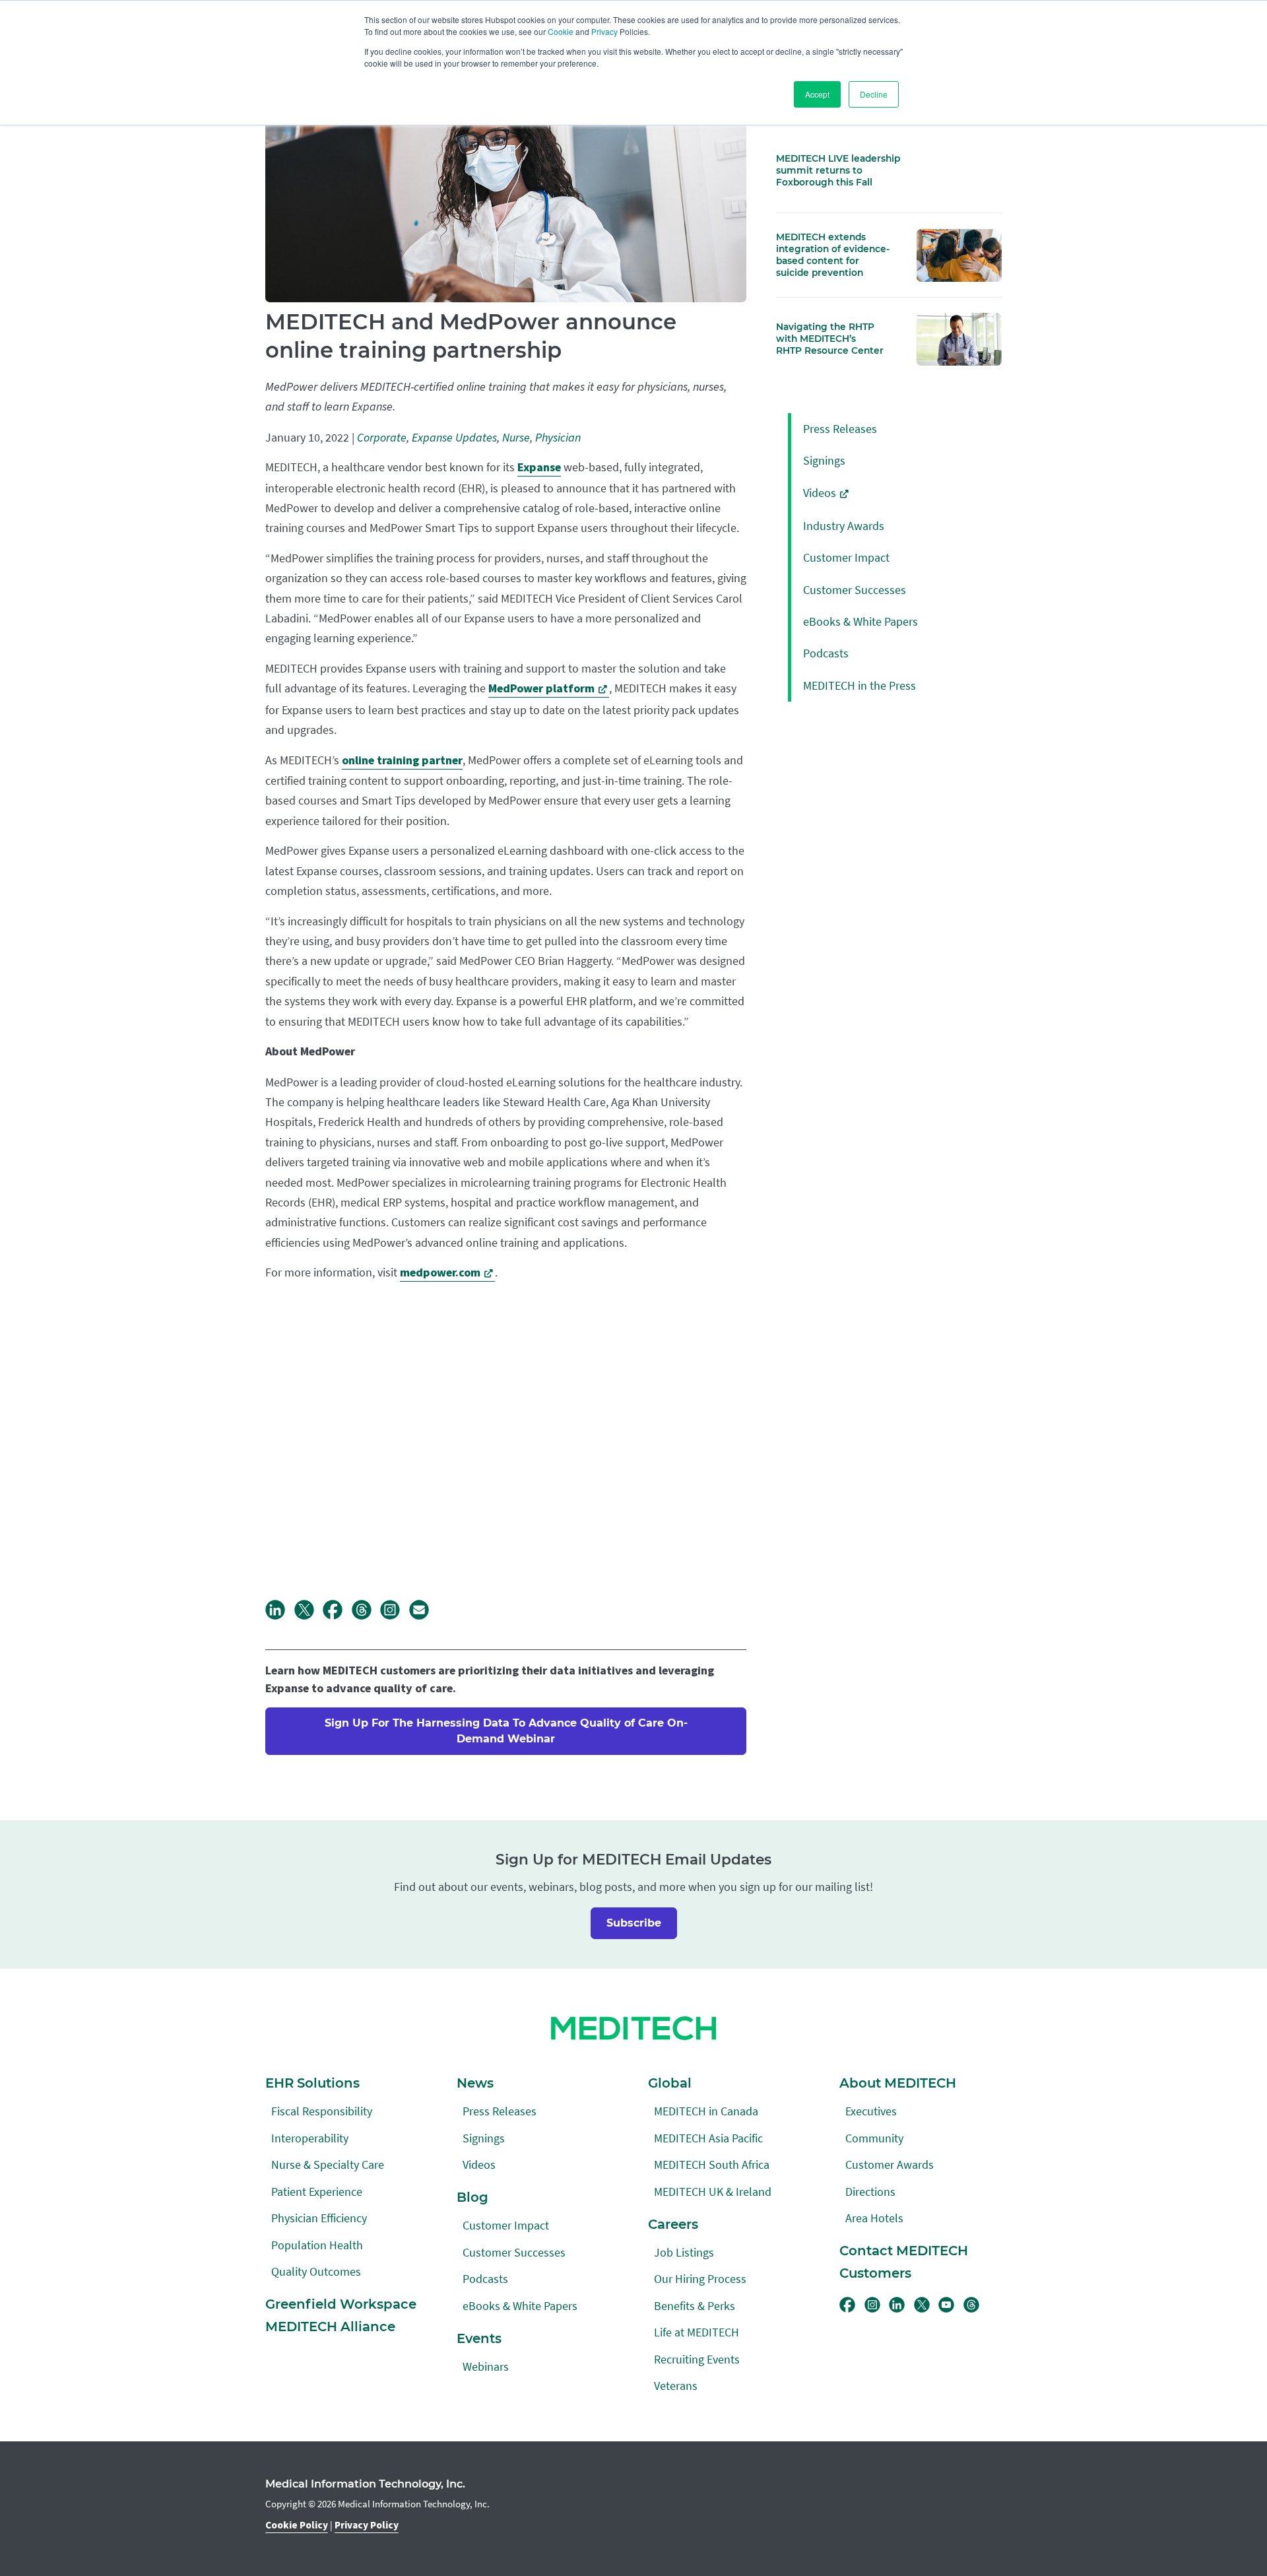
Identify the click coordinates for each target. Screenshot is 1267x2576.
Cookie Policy (297, 2525)
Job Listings (684, 2252)
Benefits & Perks (695, 2306)
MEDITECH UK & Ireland (713, 2192)
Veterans (676, 2386)
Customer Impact (846, 557)
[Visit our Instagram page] (395, 1616)
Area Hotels (874, 2218)
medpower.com (440, 1273)
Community (874, 2138)
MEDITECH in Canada (706, 2111)
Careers (673, 2224)
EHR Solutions (312, 2083)
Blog (472, 2197)
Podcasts (826, 653)
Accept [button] (817, 94)
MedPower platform (541, 689)
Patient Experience (317, 2192)
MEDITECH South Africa (712, 2164)
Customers (875, 2273)
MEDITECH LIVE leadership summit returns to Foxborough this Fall (838, 170)
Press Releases (840, 429)
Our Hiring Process (700, 2279)
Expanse (539, 468)
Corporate (382, 438)
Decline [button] (874, 94)
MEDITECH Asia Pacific (708, 2138)
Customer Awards (890, 2164)
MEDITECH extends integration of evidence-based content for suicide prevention (833, 255)
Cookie (561, 31)
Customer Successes (855, 590)
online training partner (402, 761)
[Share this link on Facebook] (337, 1616)
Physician (558, 438)
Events (479, 2338)
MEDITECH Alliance (330, 2327)
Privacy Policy (367, 2525)
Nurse (516, 438)
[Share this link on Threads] (366, 1616)
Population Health (317, 2245)
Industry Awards (844, 526)
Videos (820, 493)
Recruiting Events (697, 2359)
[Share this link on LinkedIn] (280, 1616)
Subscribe (634, 1923)
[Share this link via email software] (424, 1616)
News (475, 2083)
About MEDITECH (898, 2083)
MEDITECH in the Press (860, 685)
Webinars (486, 2366)
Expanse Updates (454, 438)
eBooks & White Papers (861, 621)
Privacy (604, 31)
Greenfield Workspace (341, 2304)
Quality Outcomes (316, 2271)
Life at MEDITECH (697, 2332)
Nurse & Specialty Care (328, 2164)
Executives (871, 2111)
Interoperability (310, 2138)
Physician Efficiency (319, 2218)
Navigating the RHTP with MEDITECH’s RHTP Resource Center (830, 339)
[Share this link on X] (309, 1616)
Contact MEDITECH (904, 2251)
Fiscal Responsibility (322, 2111)
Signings (824, 460)
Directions (870, 2192)
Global (670, 2083)
